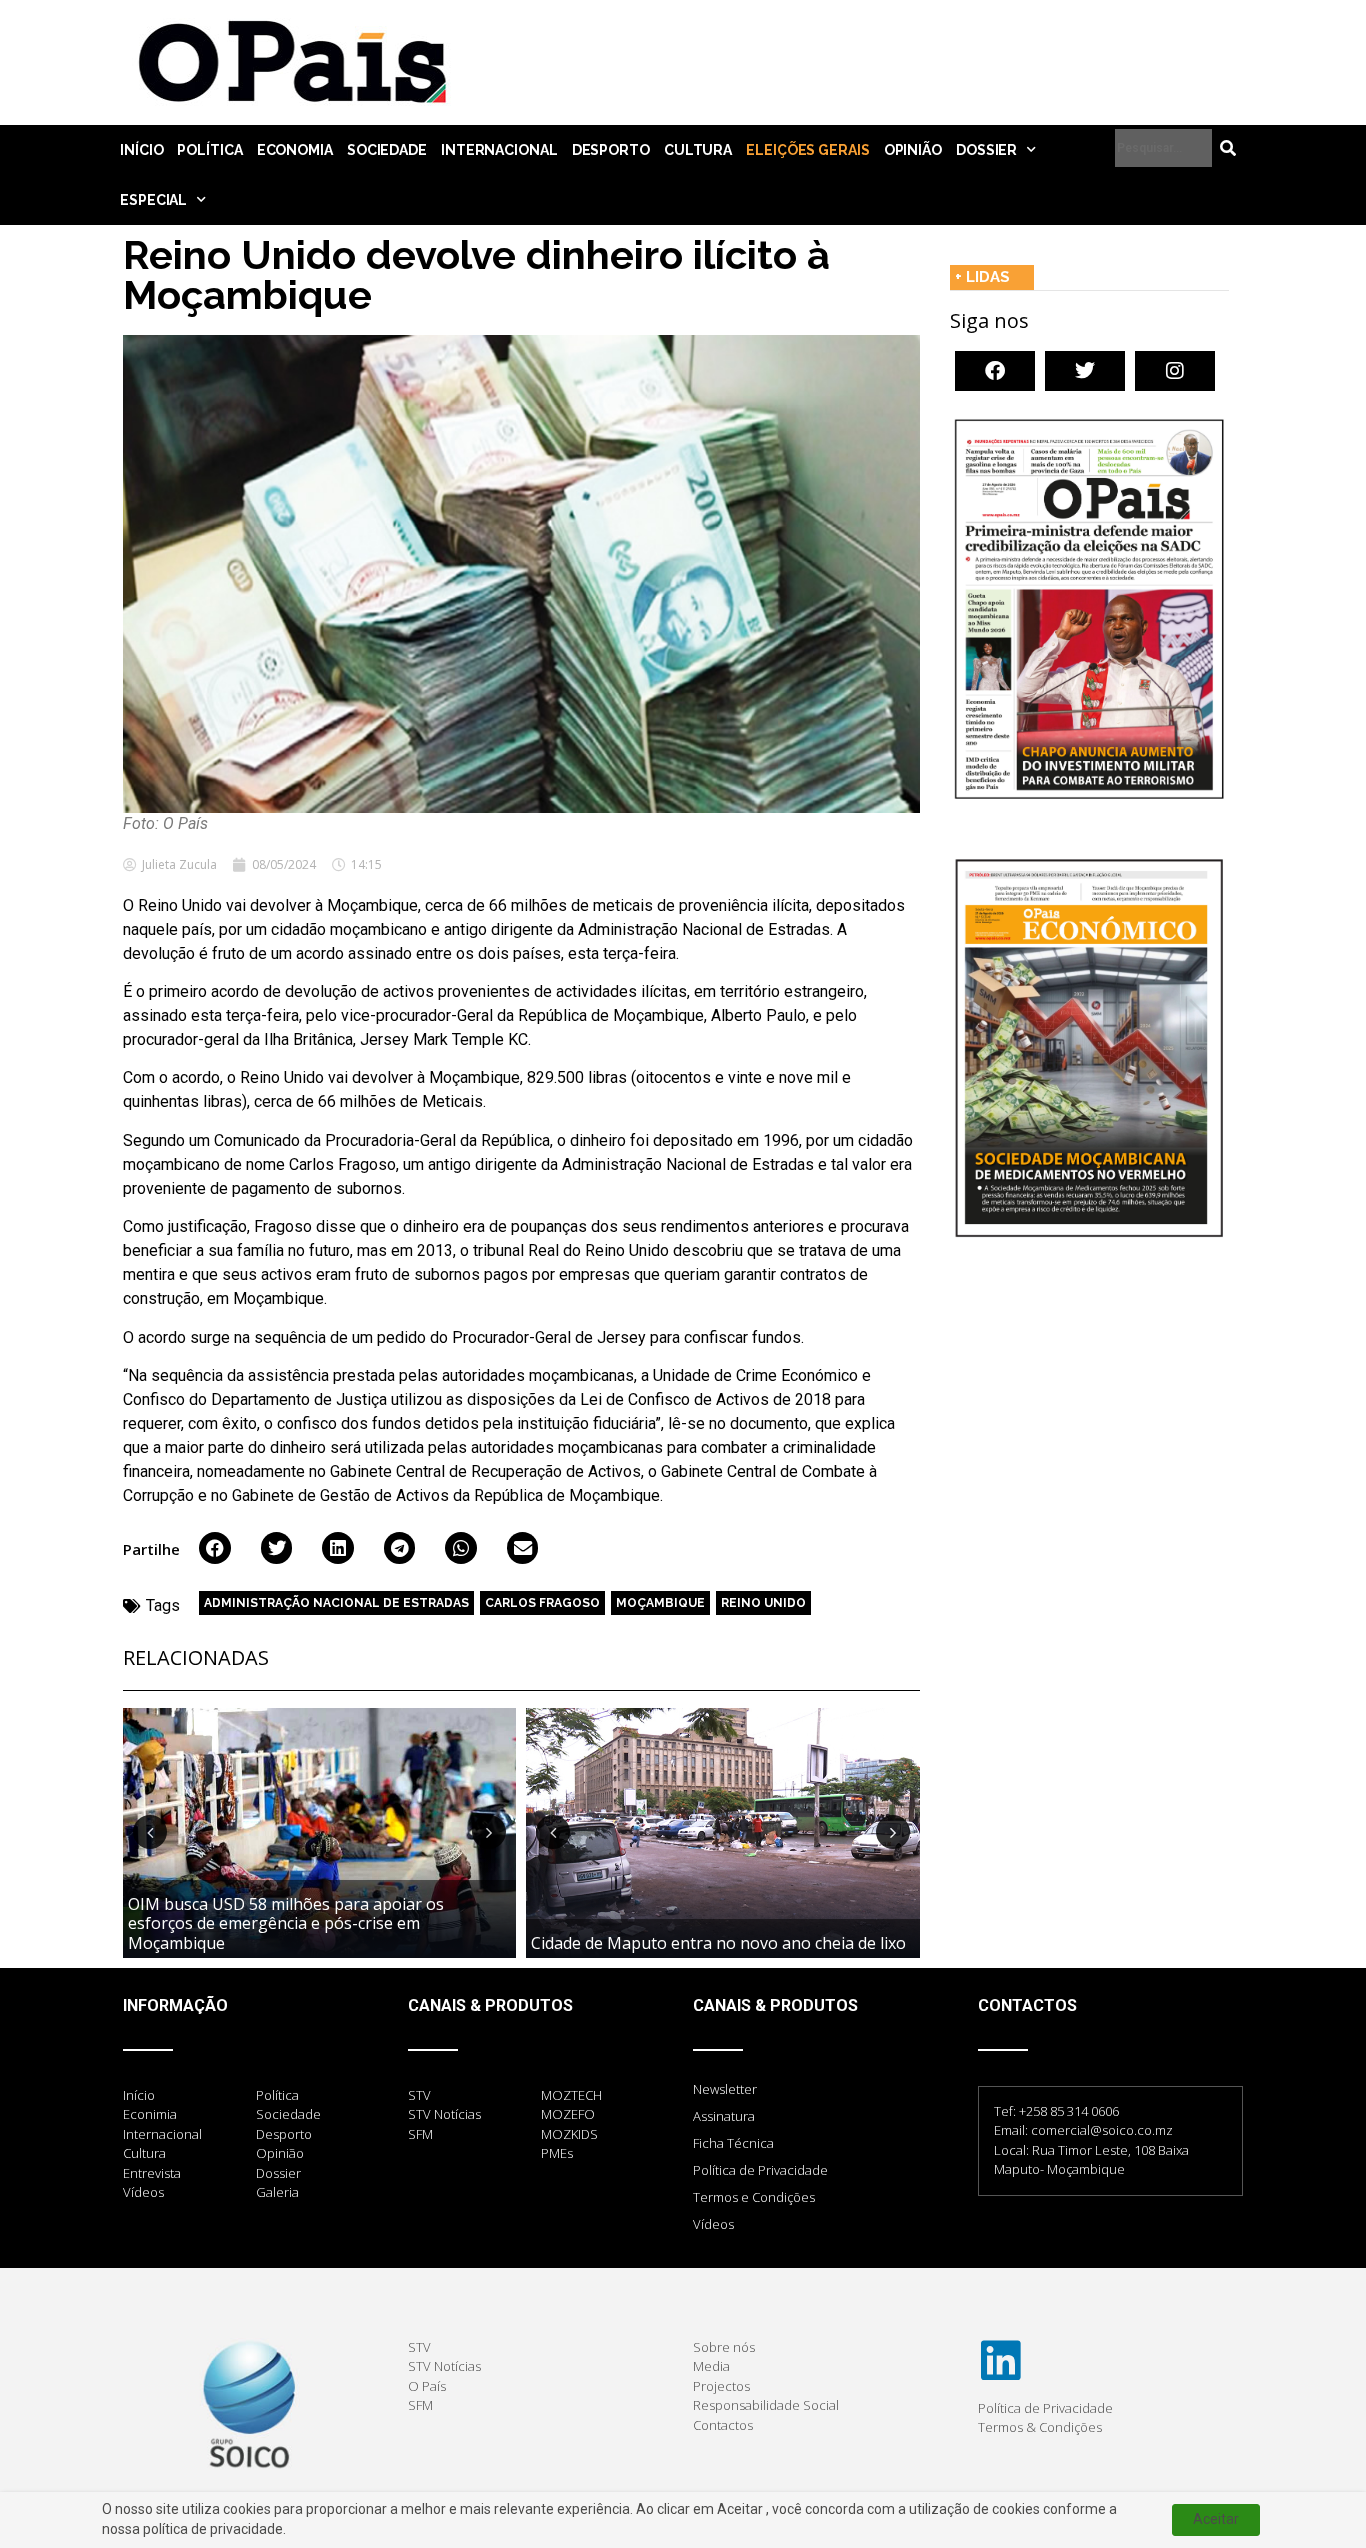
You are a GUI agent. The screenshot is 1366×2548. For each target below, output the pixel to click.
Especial (153, 200)
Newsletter (725, 2089)
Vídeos (713, 2224)
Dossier (986, 150)
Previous (150, 1832)
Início (141, 150)
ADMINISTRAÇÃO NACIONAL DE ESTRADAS (336, 1603)
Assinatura (724, 2116)
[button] (215, 1548)
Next (489, 1832)
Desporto (611, 150)
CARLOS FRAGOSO (542, 1603)
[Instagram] (1175, 371)
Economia (295, 150)
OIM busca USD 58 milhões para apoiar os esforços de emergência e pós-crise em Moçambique (286, 1923)
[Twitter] (1085, 371)
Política (209, 150)
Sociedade (387, 150)
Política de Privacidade (760, 2170)
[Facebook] (995, 371)
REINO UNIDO (763, 1603)
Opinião (913, 150)
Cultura (698, 150)
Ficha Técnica (733, 2143)
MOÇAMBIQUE (660, 1603)
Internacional (499, 150)
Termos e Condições (754, 2197)
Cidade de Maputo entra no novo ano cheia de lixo (718, 1943)
